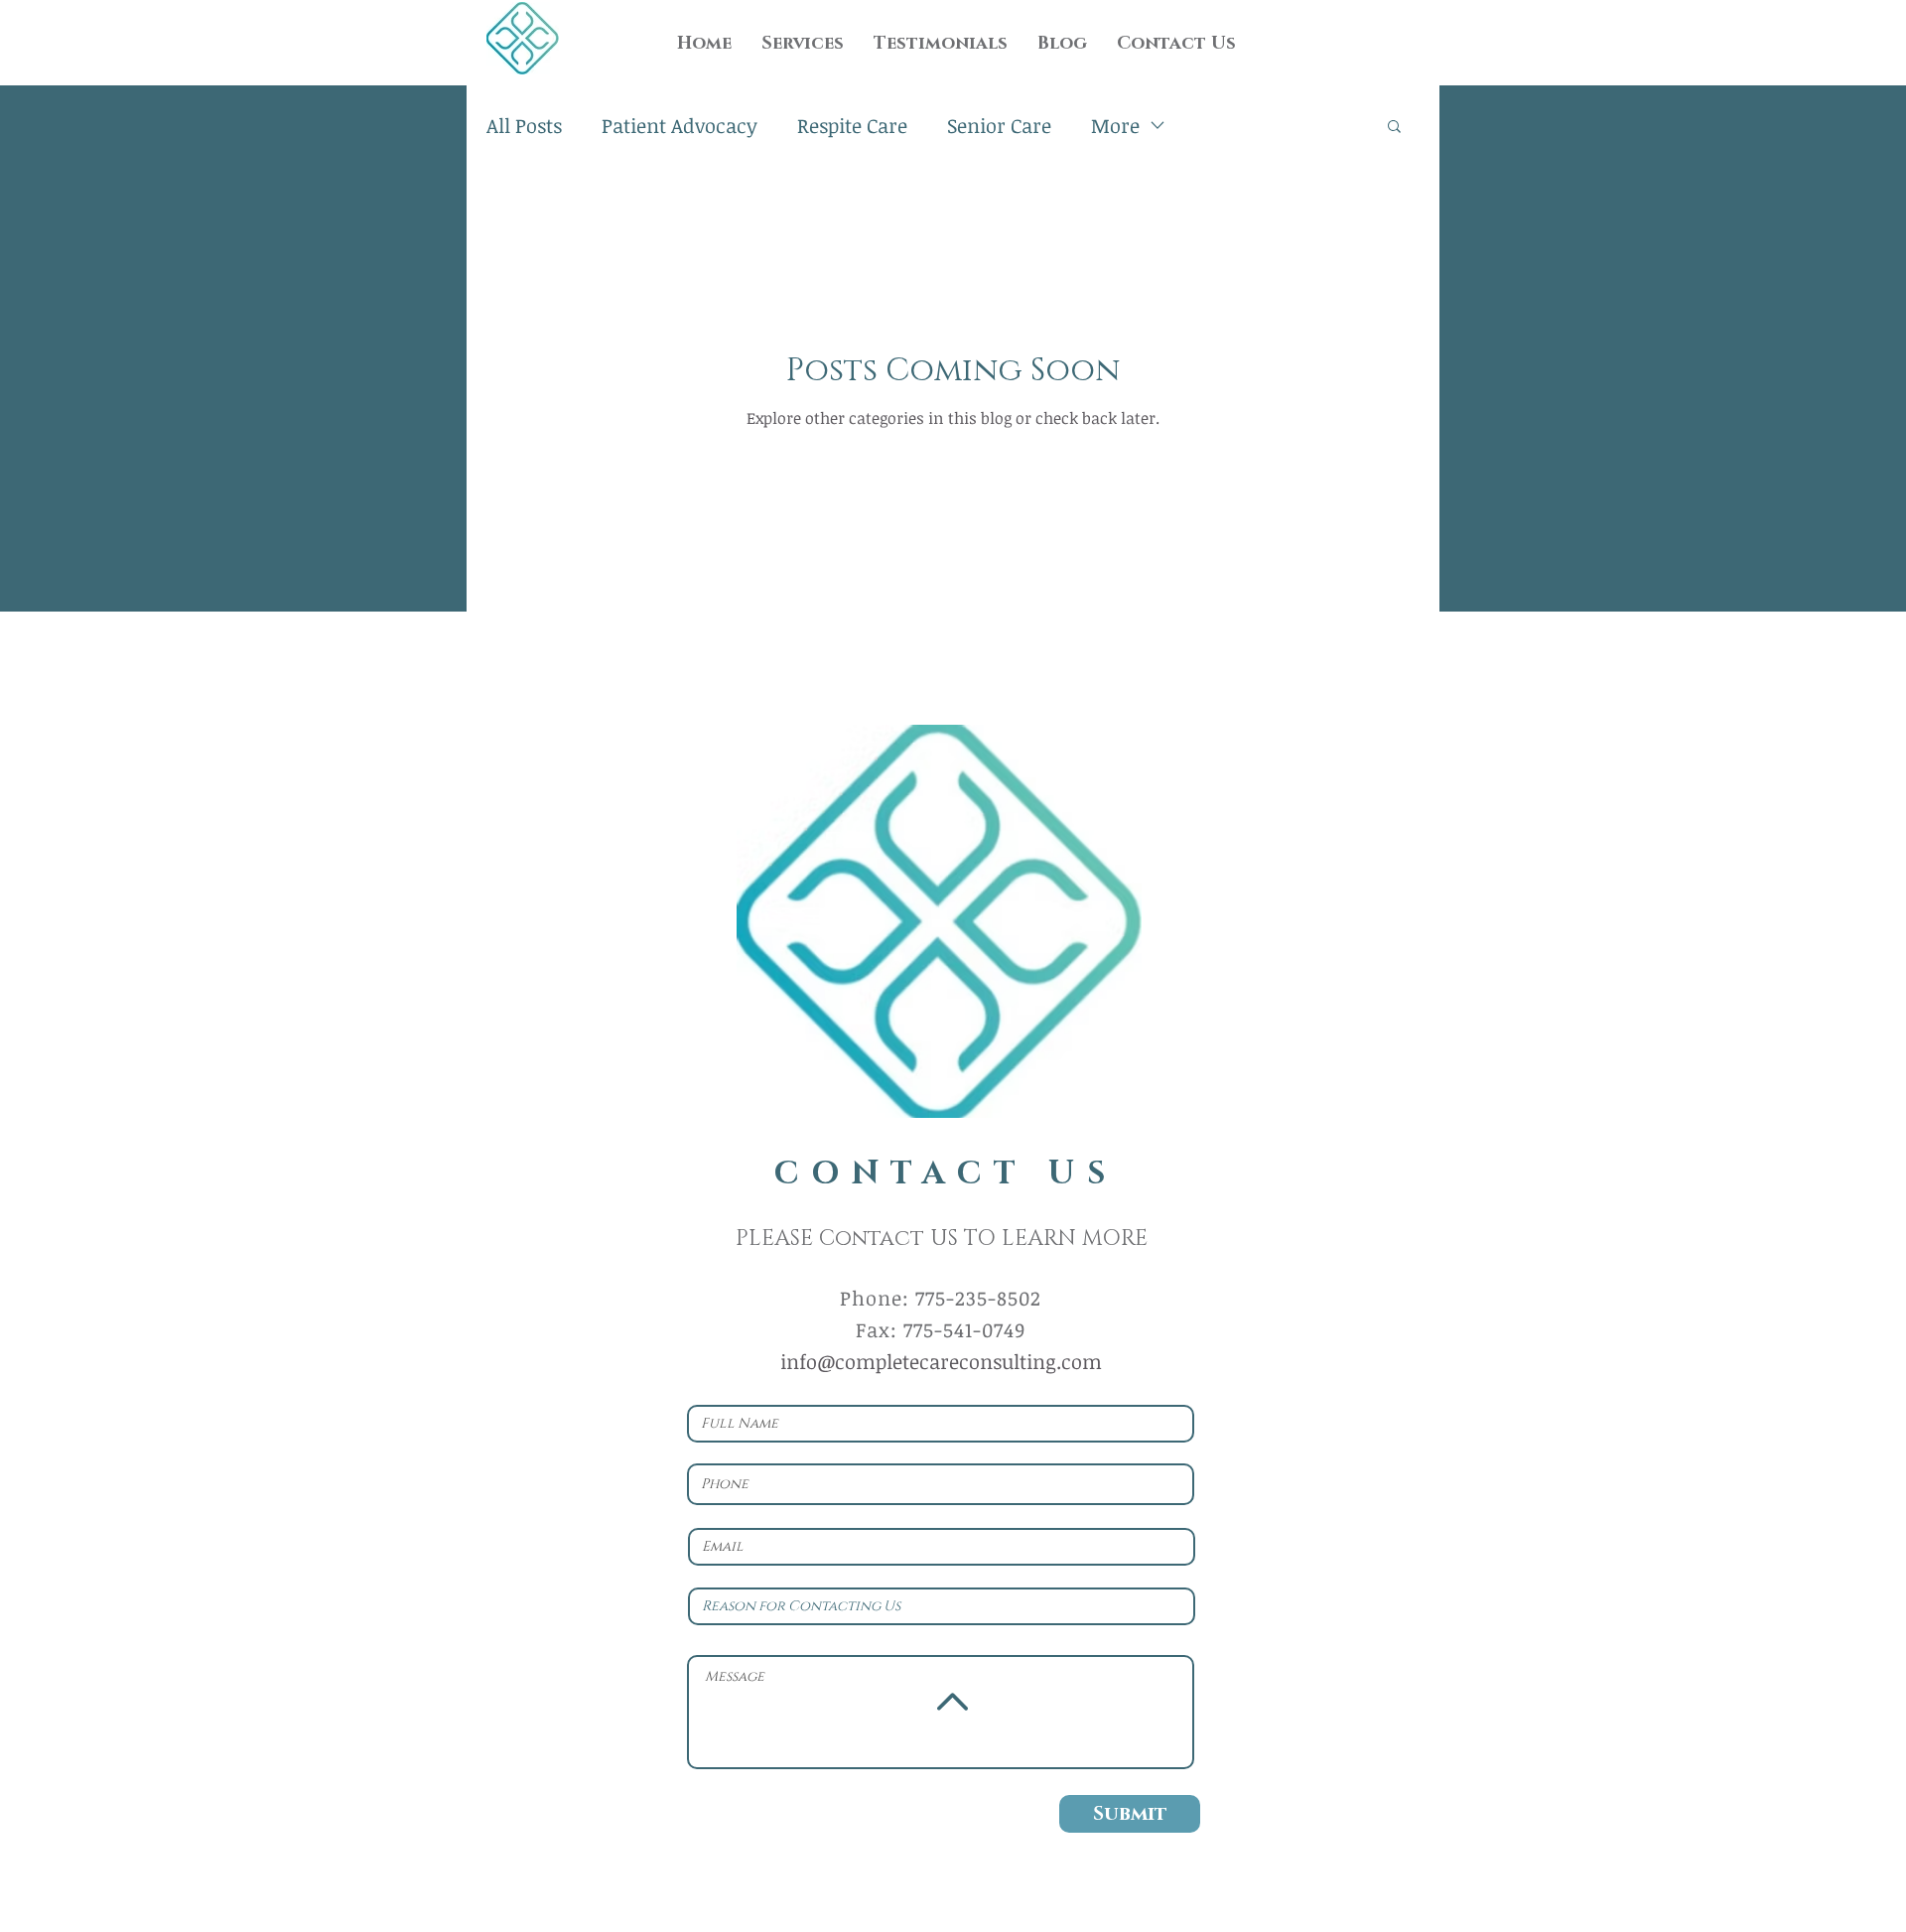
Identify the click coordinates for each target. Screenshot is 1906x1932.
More (1115, 125)
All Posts (524, 125)
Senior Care (999, 125)
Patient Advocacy (680, 125)
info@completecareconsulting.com (941, 1361)
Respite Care (852, 125)
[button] (1394, 128)
